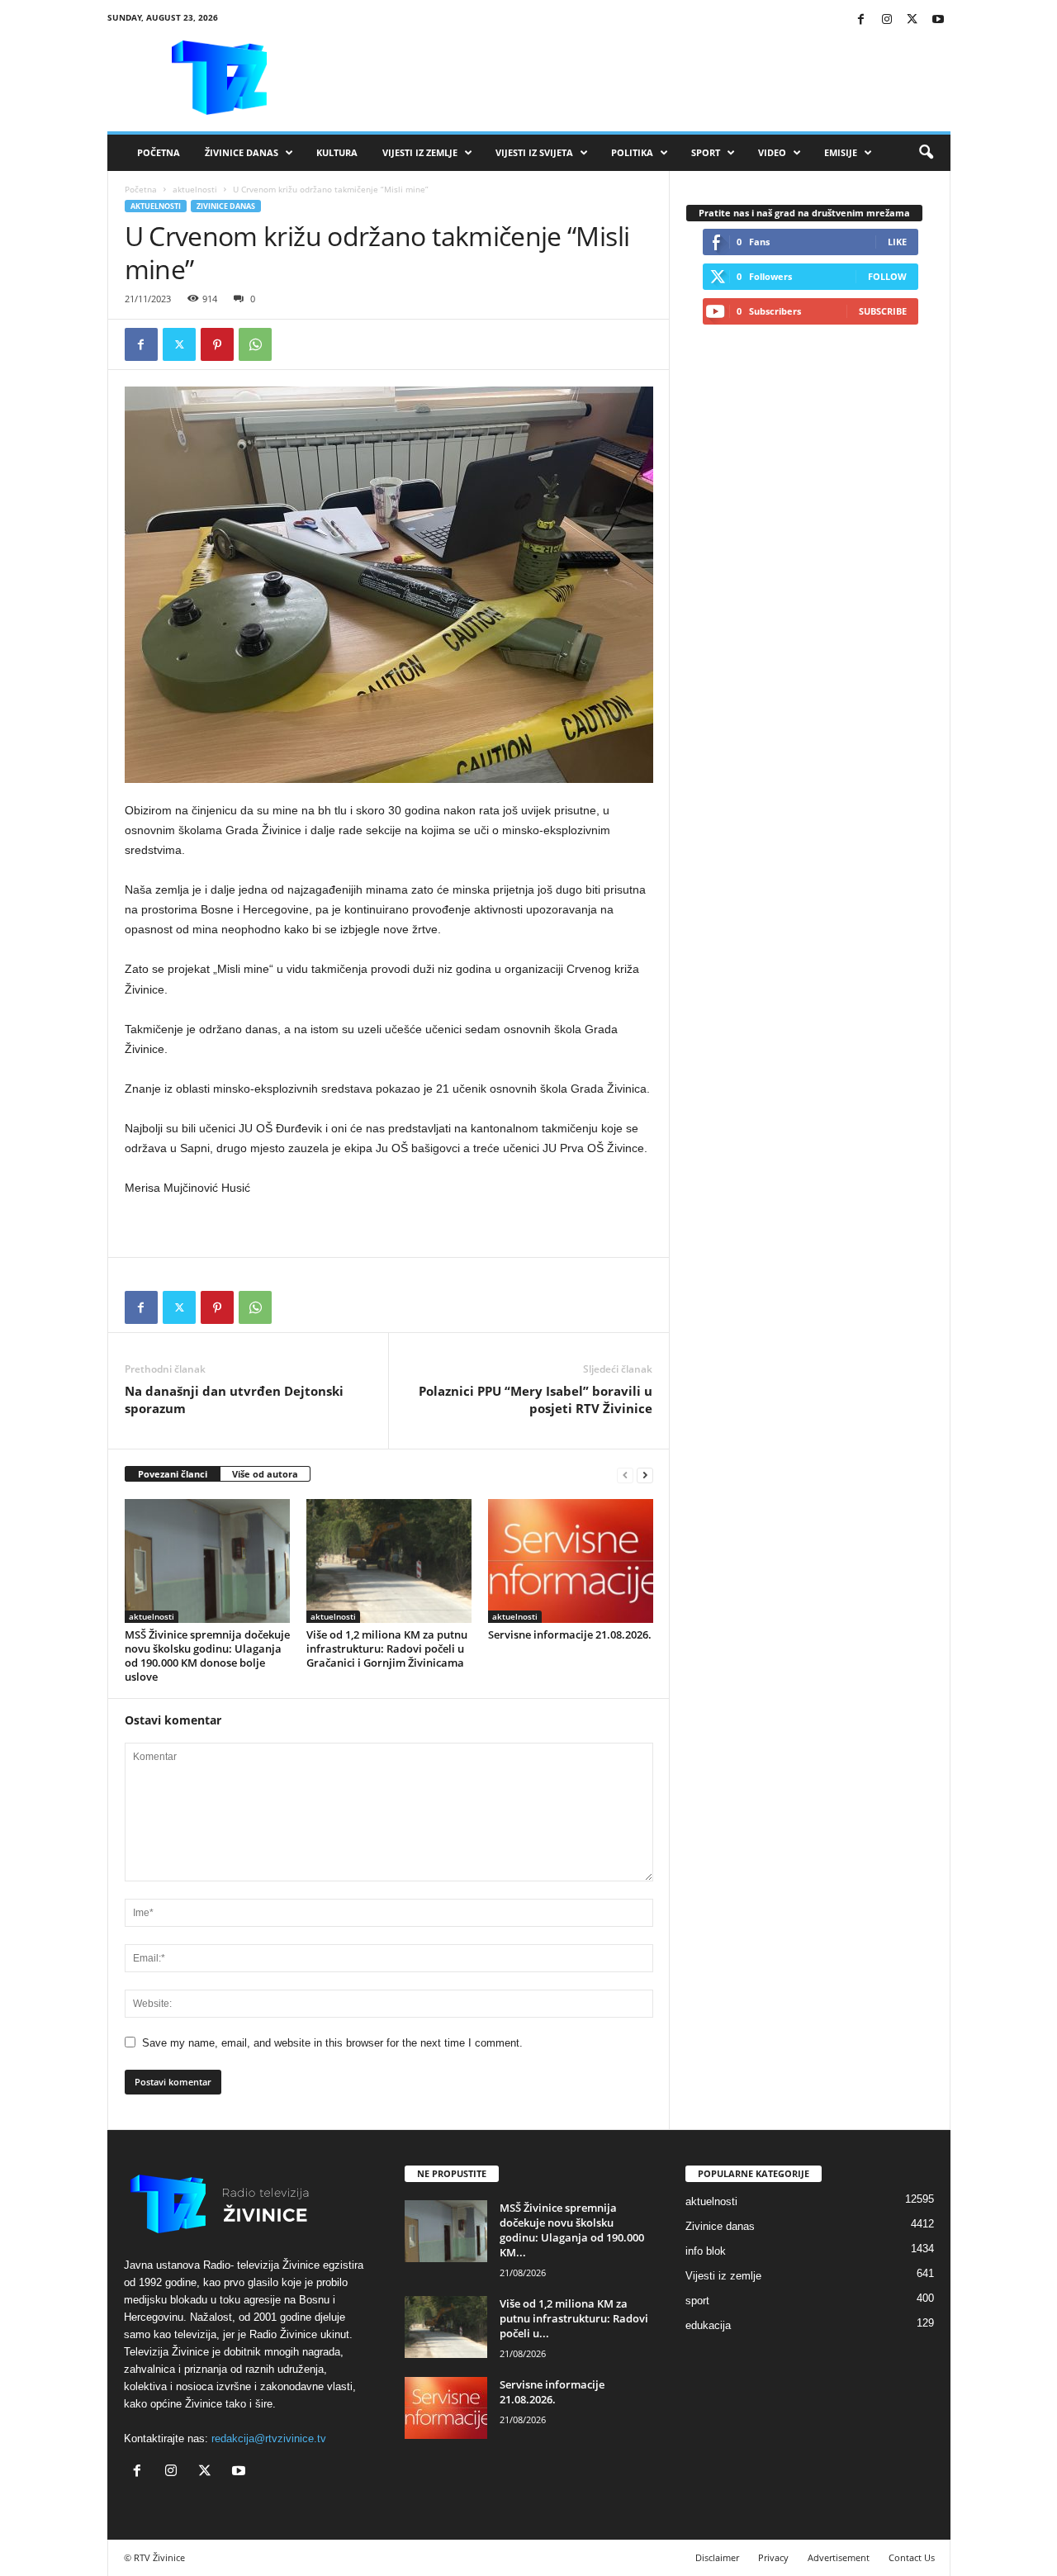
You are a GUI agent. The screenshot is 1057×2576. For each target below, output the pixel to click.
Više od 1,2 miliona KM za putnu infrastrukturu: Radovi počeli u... (574, 2318)
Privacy (773, 2557)
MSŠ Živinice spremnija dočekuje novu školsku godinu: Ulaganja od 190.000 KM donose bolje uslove (207, 1656)
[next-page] (645, 1475)
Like (897, 242)
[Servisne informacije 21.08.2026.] (571, 1561)
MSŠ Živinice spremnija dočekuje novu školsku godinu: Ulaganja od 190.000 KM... (572, 2230)
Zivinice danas (226, 206)
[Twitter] (912, 20)
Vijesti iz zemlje (420, 152)
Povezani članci (173, 1474)
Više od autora (265, 1474)
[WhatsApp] (255, 344)
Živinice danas (242, 152)
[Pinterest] (217, 344)
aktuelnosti (195, 189)
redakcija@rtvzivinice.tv (269, 2438)
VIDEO (772, 152)
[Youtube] (938, 20)
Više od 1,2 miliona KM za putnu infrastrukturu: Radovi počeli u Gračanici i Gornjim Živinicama (387, 1649)
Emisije (841, 152)
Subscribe (883, 311)
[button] (926, 153)
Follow (887, 276)
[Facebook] (861, 20)
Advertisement (839, 2557)
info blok (706, 2251)
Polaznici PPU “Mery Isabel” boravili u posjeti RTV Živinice (536, 1399)
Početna (159, 152)
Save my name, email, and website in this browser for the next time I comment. (332, 2043)
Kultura (337, 152)
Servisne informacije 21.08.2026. (570, 1634)
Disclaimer (717, 2557)
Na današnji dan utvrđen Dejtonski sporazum (234, 1399)
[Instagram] (887, 20)
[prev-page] (625, 1475)
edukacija (708, 2325)
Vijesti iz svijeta (534, 152)
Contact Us (912, 2557)
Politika (632, 152)
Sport (706, 152)
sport (697, 2301)
